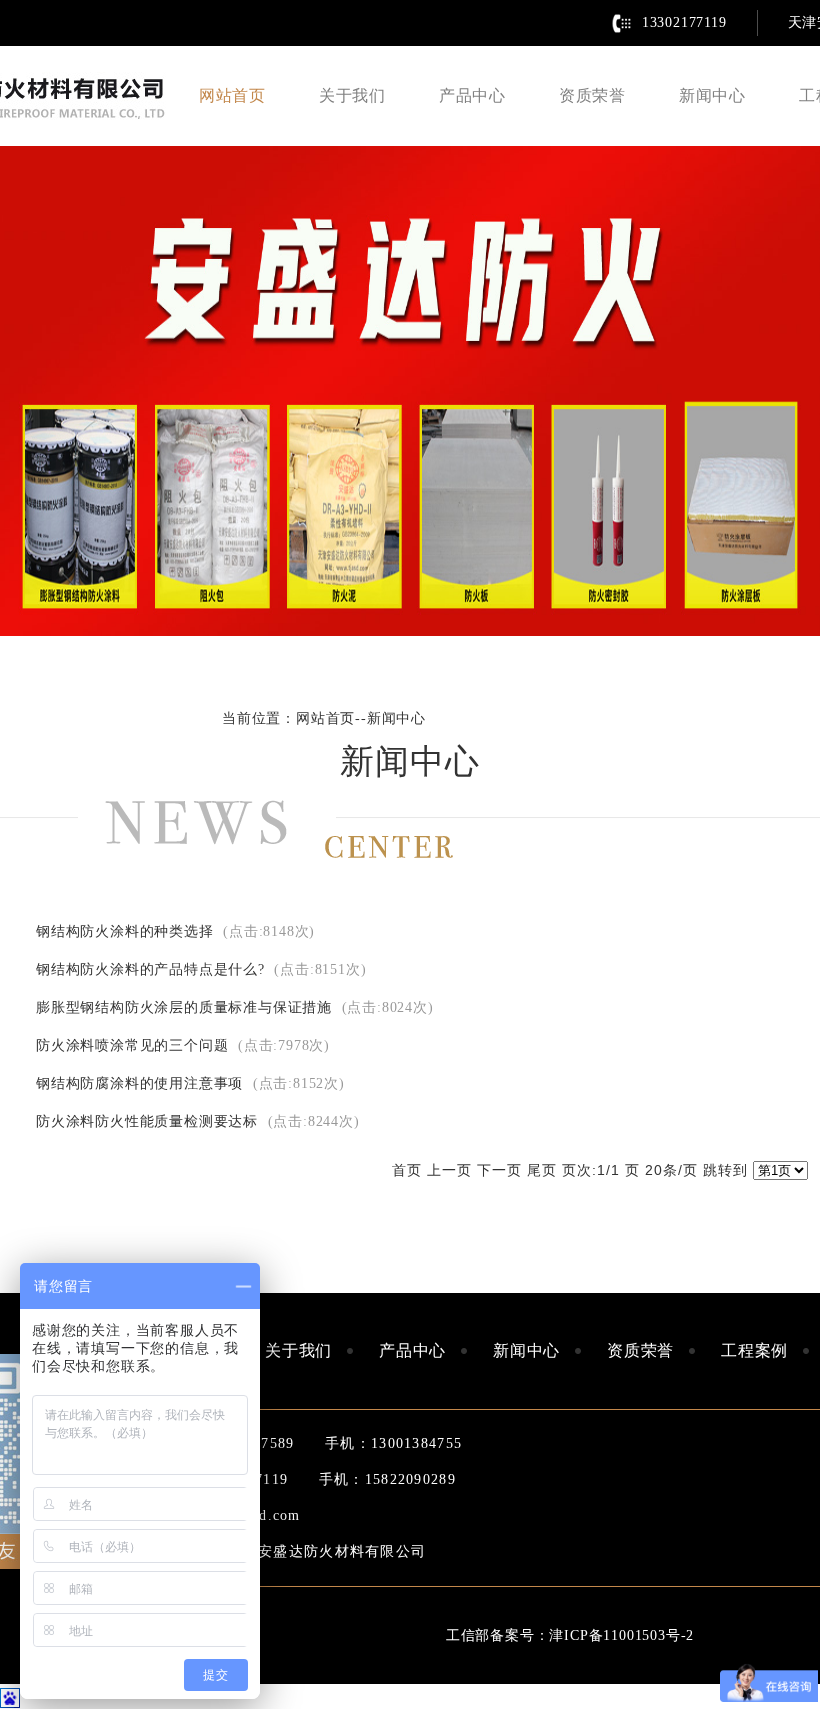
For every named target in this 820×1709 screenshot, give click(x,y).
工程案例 (754, 1350)
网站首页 (232, 95)
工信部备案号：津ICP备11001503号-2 (570, 1635)
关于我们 (352, 95)
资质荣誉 (592, 95)
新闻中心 (712, 95)
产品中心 (472, 95)
